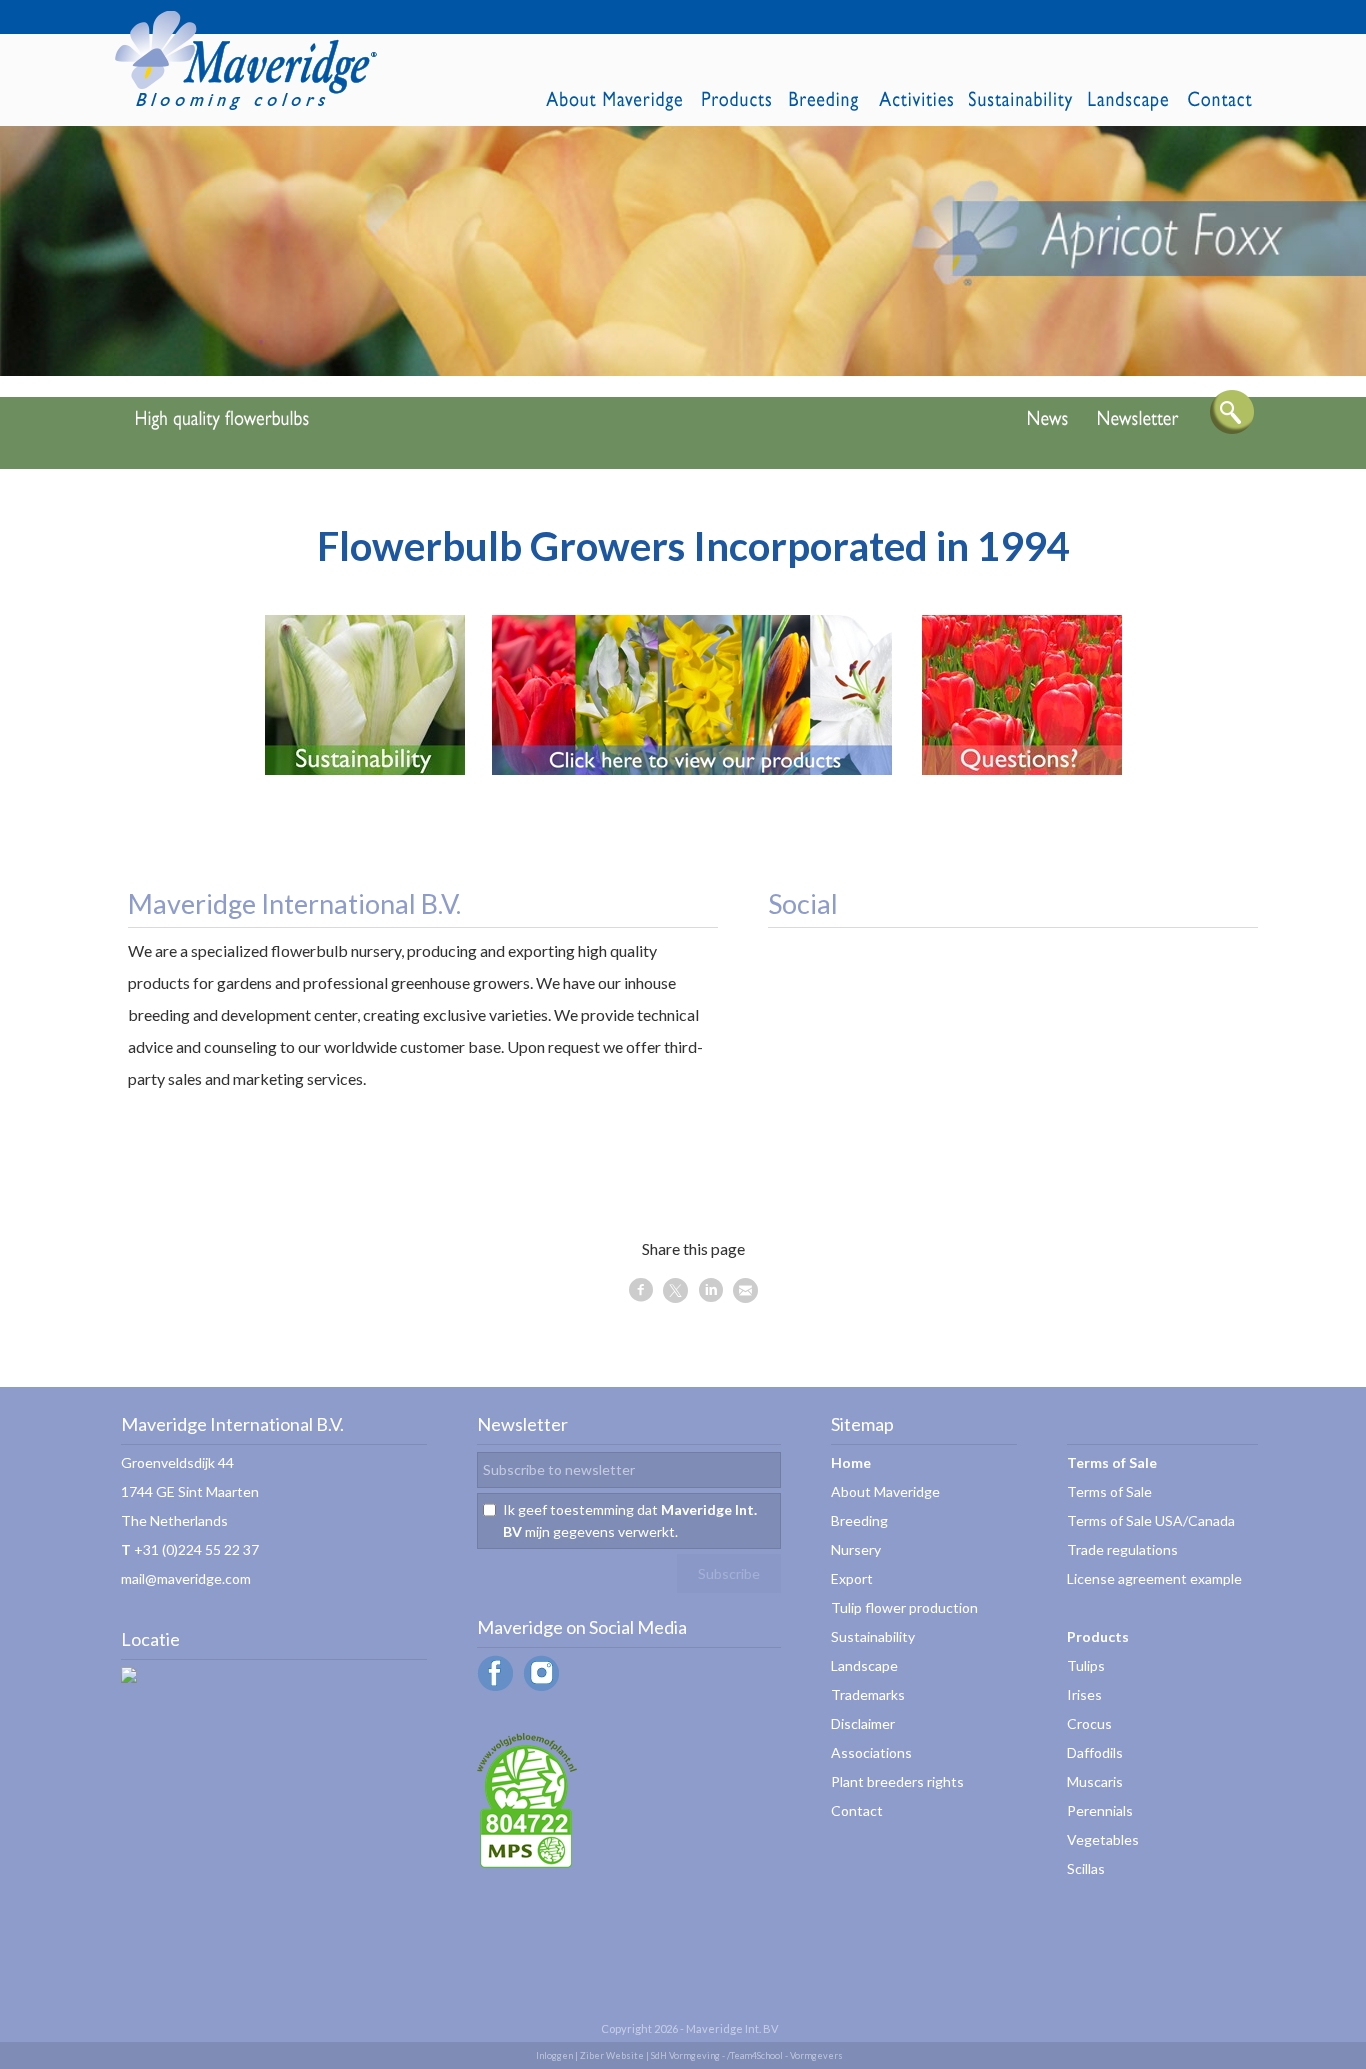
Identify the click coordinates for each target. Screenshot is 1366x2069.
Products (1098, 1636)
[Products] (692, 768)
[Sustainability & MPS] (365, 768)
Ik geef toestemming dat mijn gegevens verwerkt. (630, 1520)
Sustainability (873, 1636)
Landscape (864, 1665)
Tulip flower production (904, 1607)
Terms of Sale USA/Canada (1151, 1520)
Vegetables (1103, 1839)
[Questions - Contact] (1022, 768)
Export (852, 1578)
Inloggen (554, 2055)
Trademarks (868, 1694)
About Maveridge (885, 1491)
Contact (857, 1810)
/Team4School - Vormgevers (785, 2055)
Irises (1084, 1694)
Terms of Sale (1109, 1491)
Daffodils (1095, 1752)
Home (851, 1462)
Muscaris (1095, 1781)
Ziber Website (612, 2055)
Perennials (1100, 1810)
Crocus (1089, 1723)
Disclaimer (863, 1723)
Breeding (859, 1520)
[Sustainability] (527, 1862)
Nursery (856, 1549)
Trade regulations (1122, 1549)
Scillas (1086, 1868)
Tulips (1086, 1665)
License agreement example (1154, 1578)
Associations (871, 1752)
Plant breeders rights (897, 1781)
